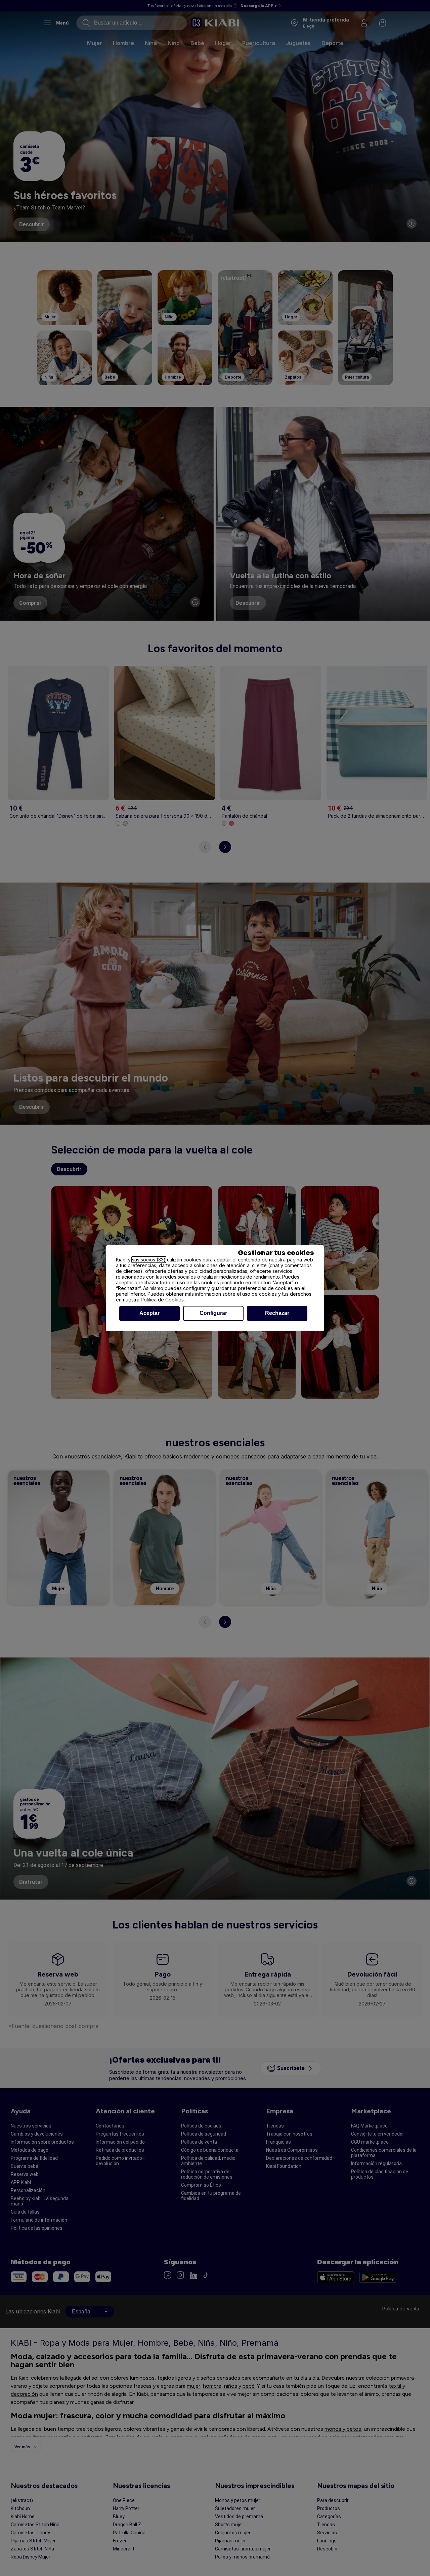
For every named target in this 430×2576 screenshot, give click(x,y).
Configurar (213, 1313)
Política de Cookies (162, 1300)
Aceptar (149, 1313)
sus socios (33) (149, 1260)
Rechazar (277, 1313)
